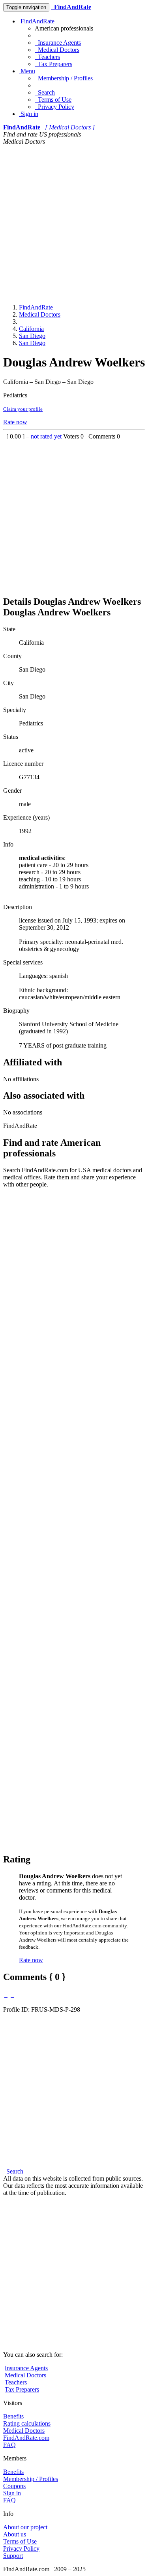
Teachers (47, 57)
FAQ (9, 2445)
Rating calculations (27, 2423)
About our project (25, 2527)
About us (15, 2534)
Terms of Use (53, 100)
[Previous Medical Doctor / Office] (6, 1995)
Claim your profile (23, 409)
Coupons (14, 2486)
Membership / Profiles (64, 78)
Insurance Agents (58, 43)
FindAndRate (37, 21)
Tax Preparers (53, 64)
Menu (27, 71)
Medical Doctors (57, 50)
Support (13, 2556)
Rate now (15, 422)
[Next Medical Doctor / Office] (12, 1995)
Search (45, 92)
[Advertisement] (74, 223)
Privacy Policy (54, 107)
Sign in (29, 114)
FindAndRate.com (26, 2438)
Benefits (13, 2416)
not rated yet (47, 436)
